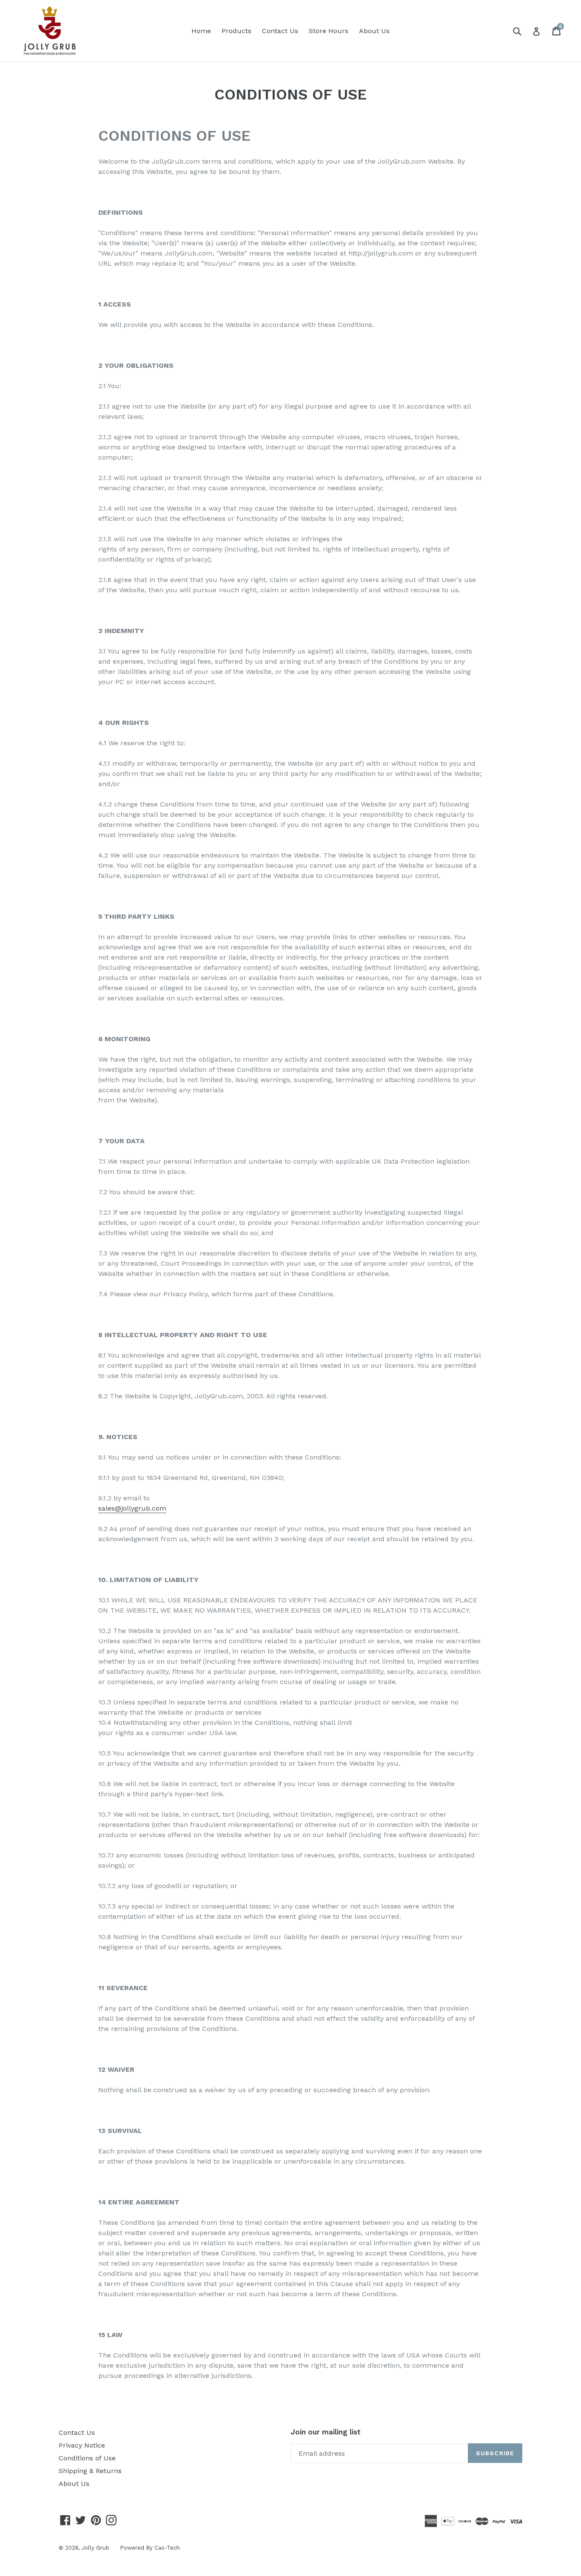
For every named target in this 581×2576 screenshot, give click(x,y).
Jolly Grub (95, 2548)
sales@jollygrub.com (132, 1508)
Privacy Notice (82, 2445)
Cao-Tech (167, 2548)
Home (201, 31)
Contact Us (280, 31)
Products (236, 31)
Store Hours (329, 31)
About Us (374, 31)
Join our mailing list (326, 2432)
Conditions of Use (87, 2458)
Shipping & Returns (90, 2471)
